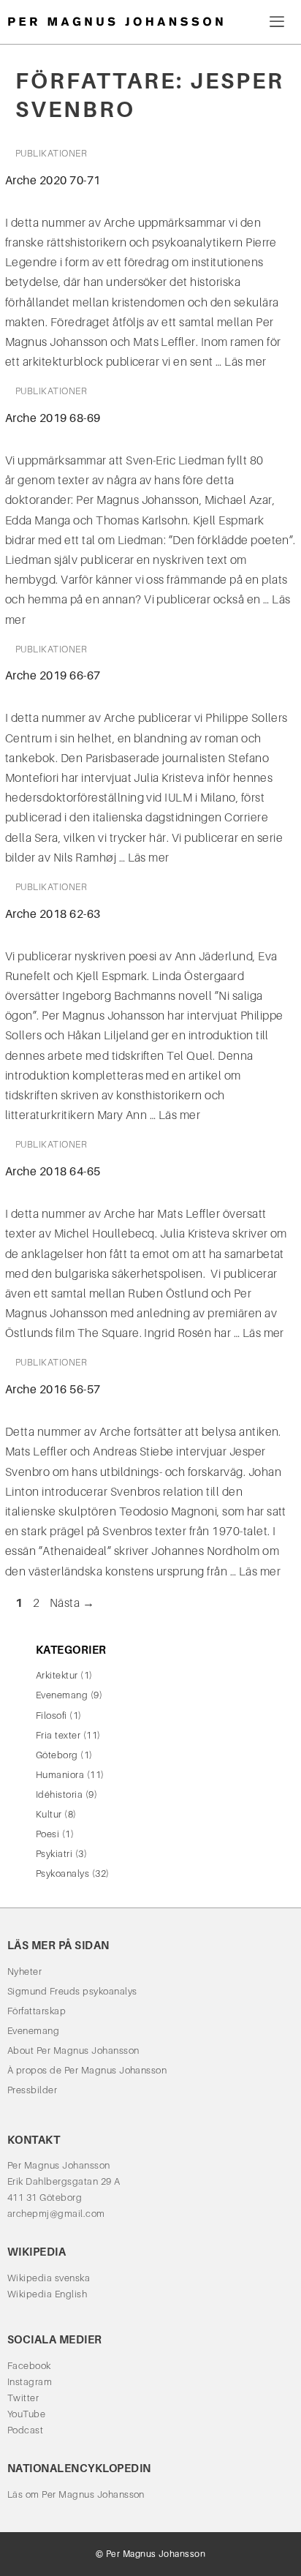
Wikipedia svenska (49, 2278)
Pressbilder (32, 2090)
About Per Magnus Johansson (73, 2050)
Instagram (30, 2382)
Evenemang (62, 1695)
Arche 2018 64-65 (53, 1171)
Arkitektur (57, 1675)
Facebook (29, 2366)
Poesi (47, 1834)
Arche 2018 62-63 (53, 914)
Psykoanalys (62, 1873)
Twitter (23, 2398)
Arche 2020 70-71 (53, 180)
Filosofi (52, 1716)
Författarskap (37, 2011)
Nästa (72, 1603)
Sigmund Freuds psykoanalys (72, 1991)
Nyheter (24, 1971)
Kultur (49, 1814)
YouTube (26, 2414)
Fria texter (58, 1735)
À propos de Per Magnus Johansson (87, 2070)
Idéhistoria (59, 1794)
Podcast (25, 2430)
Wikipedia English (47, 2294)
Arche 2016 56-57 (53, 1389)
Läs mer (245, 362)
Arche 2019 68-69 (53, 418)
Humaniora (60, 1775)
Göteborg (57, 1755)
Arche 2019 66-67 (53, 675)
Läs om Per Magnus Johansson (76, 2494)
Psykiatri (54, 1854)
